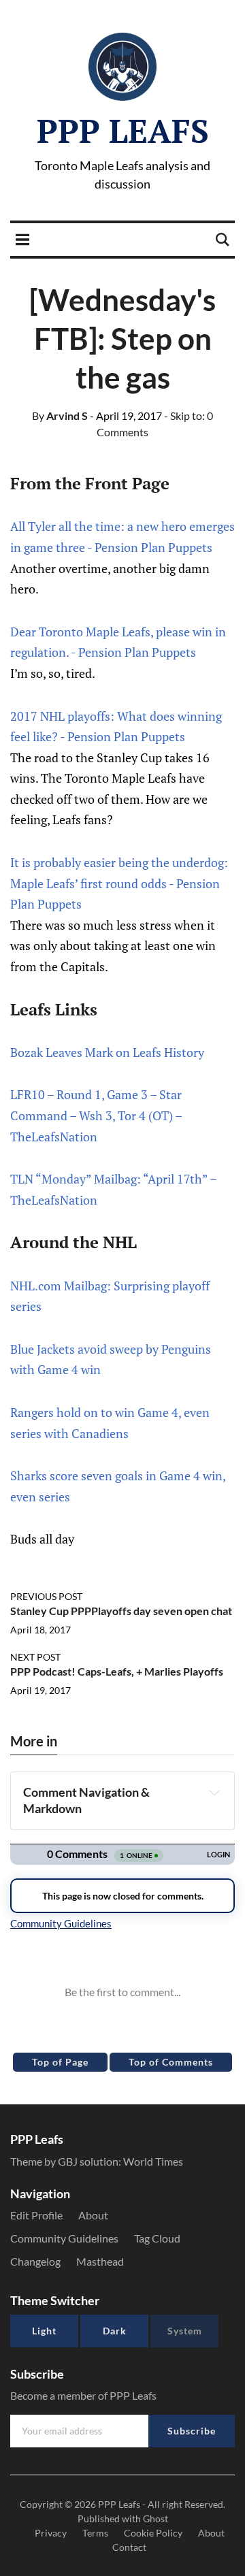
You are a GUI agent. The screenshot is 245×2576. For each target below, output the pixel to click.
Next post (35, 1657)
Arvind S (60, 415)
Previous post (46, 1596)
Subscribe (192, 2431)
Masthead (100, 2261)
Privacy (51, 2533)
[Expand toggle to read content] (214, 1793)
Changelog (35, 2261)
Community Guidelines (64, 2238)
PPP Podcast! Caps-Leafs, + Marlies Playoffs (117, 1671)
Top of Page (60, 2062)
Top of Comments (171, 2062)
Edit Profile (36, 2215)
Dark (115, 2331)
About (93, 2215)
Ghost (156, 2518)
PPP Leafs (123, 131)
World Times (153, 2161)
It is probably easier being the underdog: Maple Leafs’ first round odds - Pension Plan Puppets (119, 883)
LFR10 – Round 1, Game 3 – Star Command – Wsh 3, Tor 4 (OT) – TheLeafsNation (96, 1115)
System (185, 2331)
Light (44, 2331)
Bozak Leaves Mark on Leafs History (107, 1052)
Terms (95, 2533)
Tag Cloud (157, 2238)
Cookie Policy (153, 2533)
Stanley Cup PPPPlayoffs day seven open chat (121, 1611)
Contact (129, 2547)
